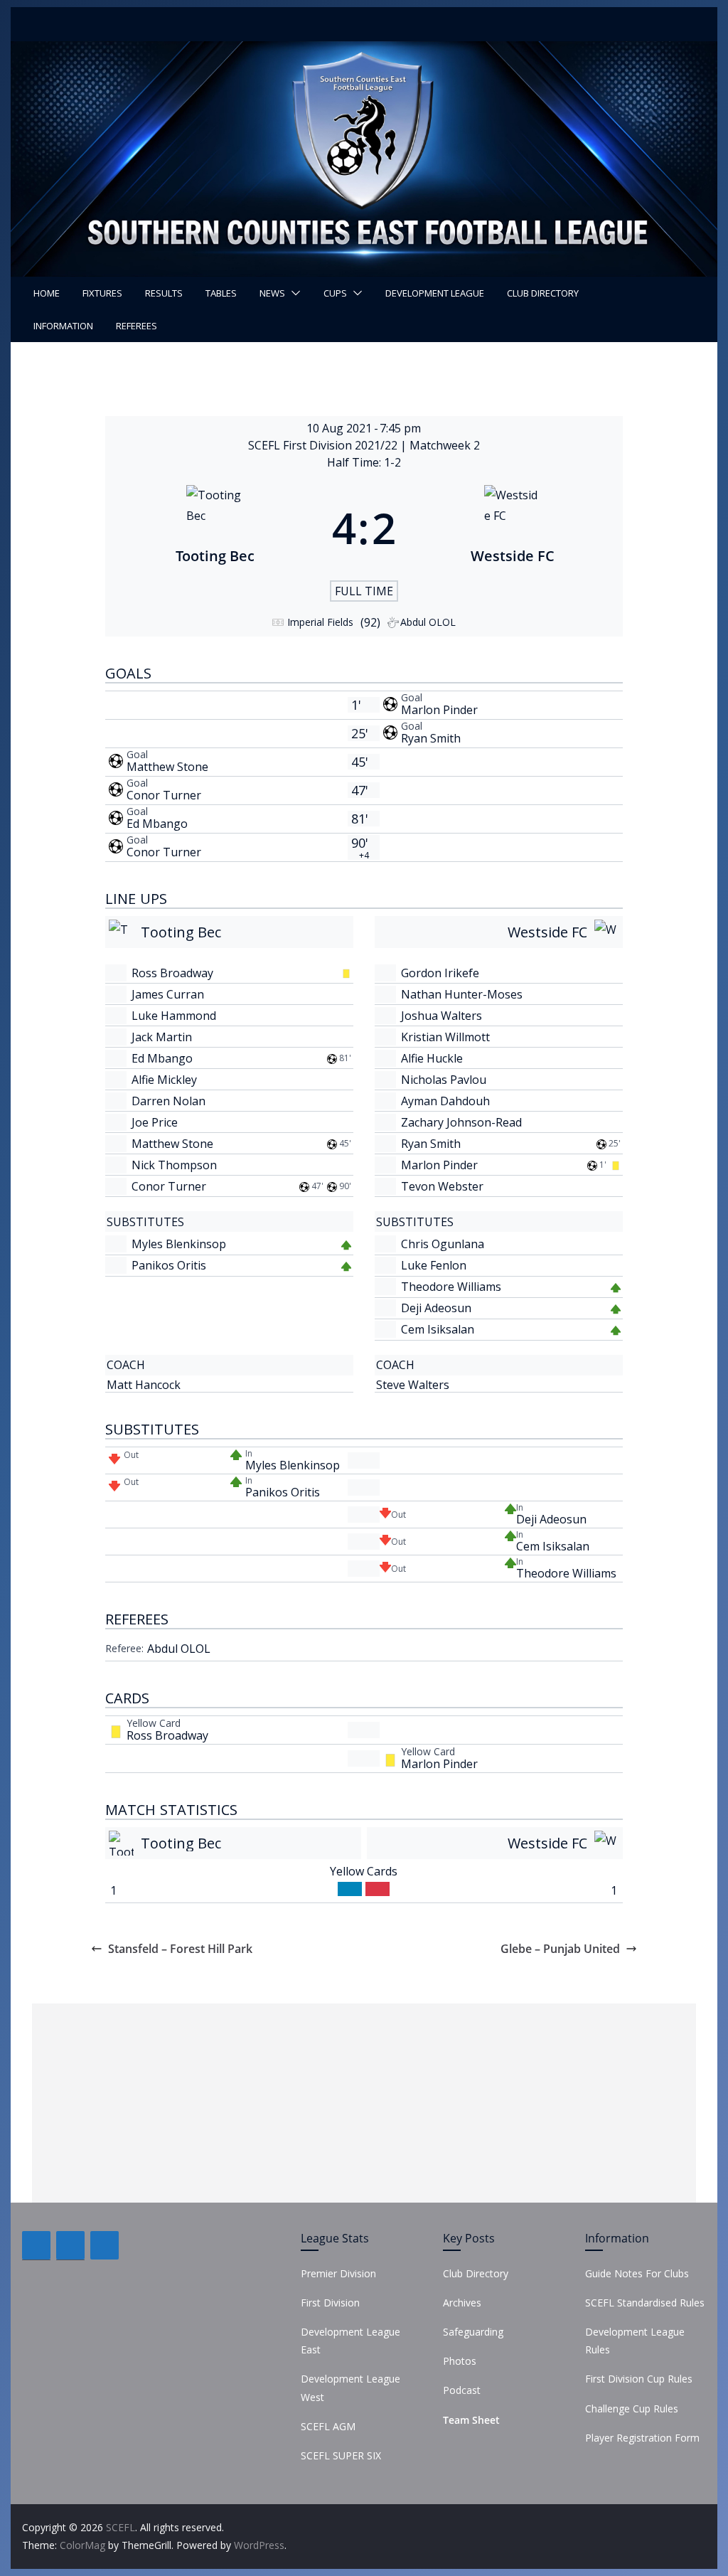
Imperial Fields (320, 622)
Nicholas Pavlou (444, 1080)
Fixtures (102, 293)
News (272, 293)
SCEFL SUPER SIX (341, 2455)
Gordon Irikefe (440, 973)
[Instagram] (105, 2245)
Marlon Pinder (439, 710)
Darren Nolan (168, 1101)
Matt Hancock (144, 1385)
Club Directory (543, 293)
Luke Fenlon (434, 1265)
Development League (435, 293)
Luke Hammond (174, 1016)
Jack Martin (162, 1037)
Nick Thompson (174, 1165)
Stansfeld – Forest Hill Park (180, 1949)
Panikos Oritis (169, 1265)
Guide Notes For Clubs (637, 2273)
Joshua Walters (441, 1016)
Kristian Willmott (445, 1037)
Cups (335, 293)
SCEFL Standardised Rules (645, 2303)
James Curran (168, 994)
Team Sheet (471, 2420)
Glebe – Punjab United (560, 1949)
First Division (330, 2303)
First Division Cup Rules (639, 2379)
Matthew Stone (167, 767)
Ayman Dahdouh (445, 1101)
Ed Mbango (157, 824)
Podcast (462, 2390)
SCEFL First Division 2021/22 (324, 445)
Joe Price (155, 1122)
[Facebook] (36, 2245)
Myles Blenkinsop (179, 1244)
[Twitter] (70, 2245)
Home (47, 293)
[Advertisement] (364, 2103)
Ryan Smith (431, 738)
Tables (221, 293)
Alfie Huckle (432, 1058)
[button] (293, 293)
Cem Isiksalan (438, 1329)
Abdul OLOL (179, 1649)
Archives (462, 2303)
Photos (460, 2361)
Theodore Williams (451, 1287)
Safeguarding (473, 2332)
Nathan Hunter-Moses (462, 994)
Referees (136, 326)
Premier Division (338, 2273)
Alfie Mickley (164, 1080)
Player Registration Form (642, 2438)
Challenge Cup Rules (632, 2409)
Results (164, 293)
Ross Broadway (172, 973)
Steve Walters (413, 1385)
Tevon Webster (442, 1186)
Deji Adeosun (436, 1308)
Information (63, 326)
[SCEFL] (364, 51)
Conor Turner (164, 795)
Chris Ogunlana (443, 1244)
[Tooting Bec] (215, 528)
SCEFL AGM (328, 2426)
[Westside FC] (513, 528)
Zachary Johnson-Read (461, 1122)
